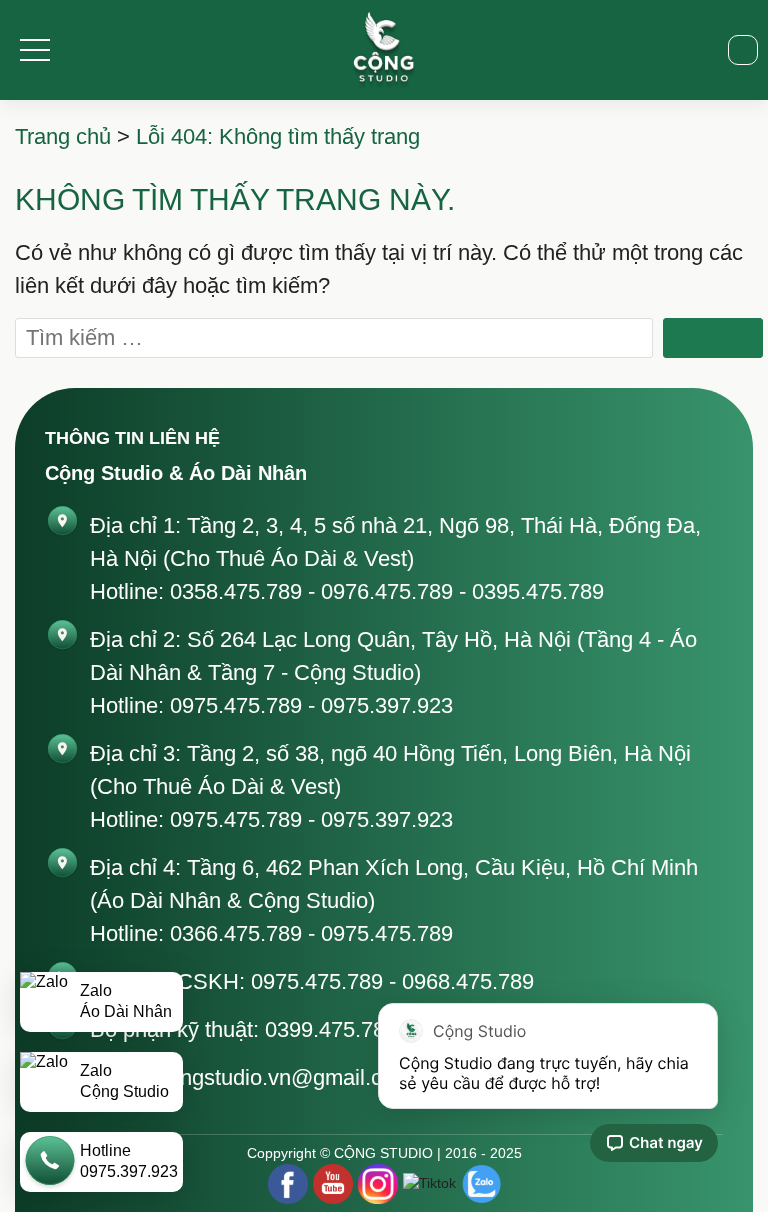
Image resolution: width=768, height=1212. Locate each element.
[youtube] (333, 1184)
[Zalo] (481, 1184)
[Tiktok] (429, 1183)
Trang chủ (63, 136)
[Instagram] (378, 1184)
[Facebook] (288, 1184)
